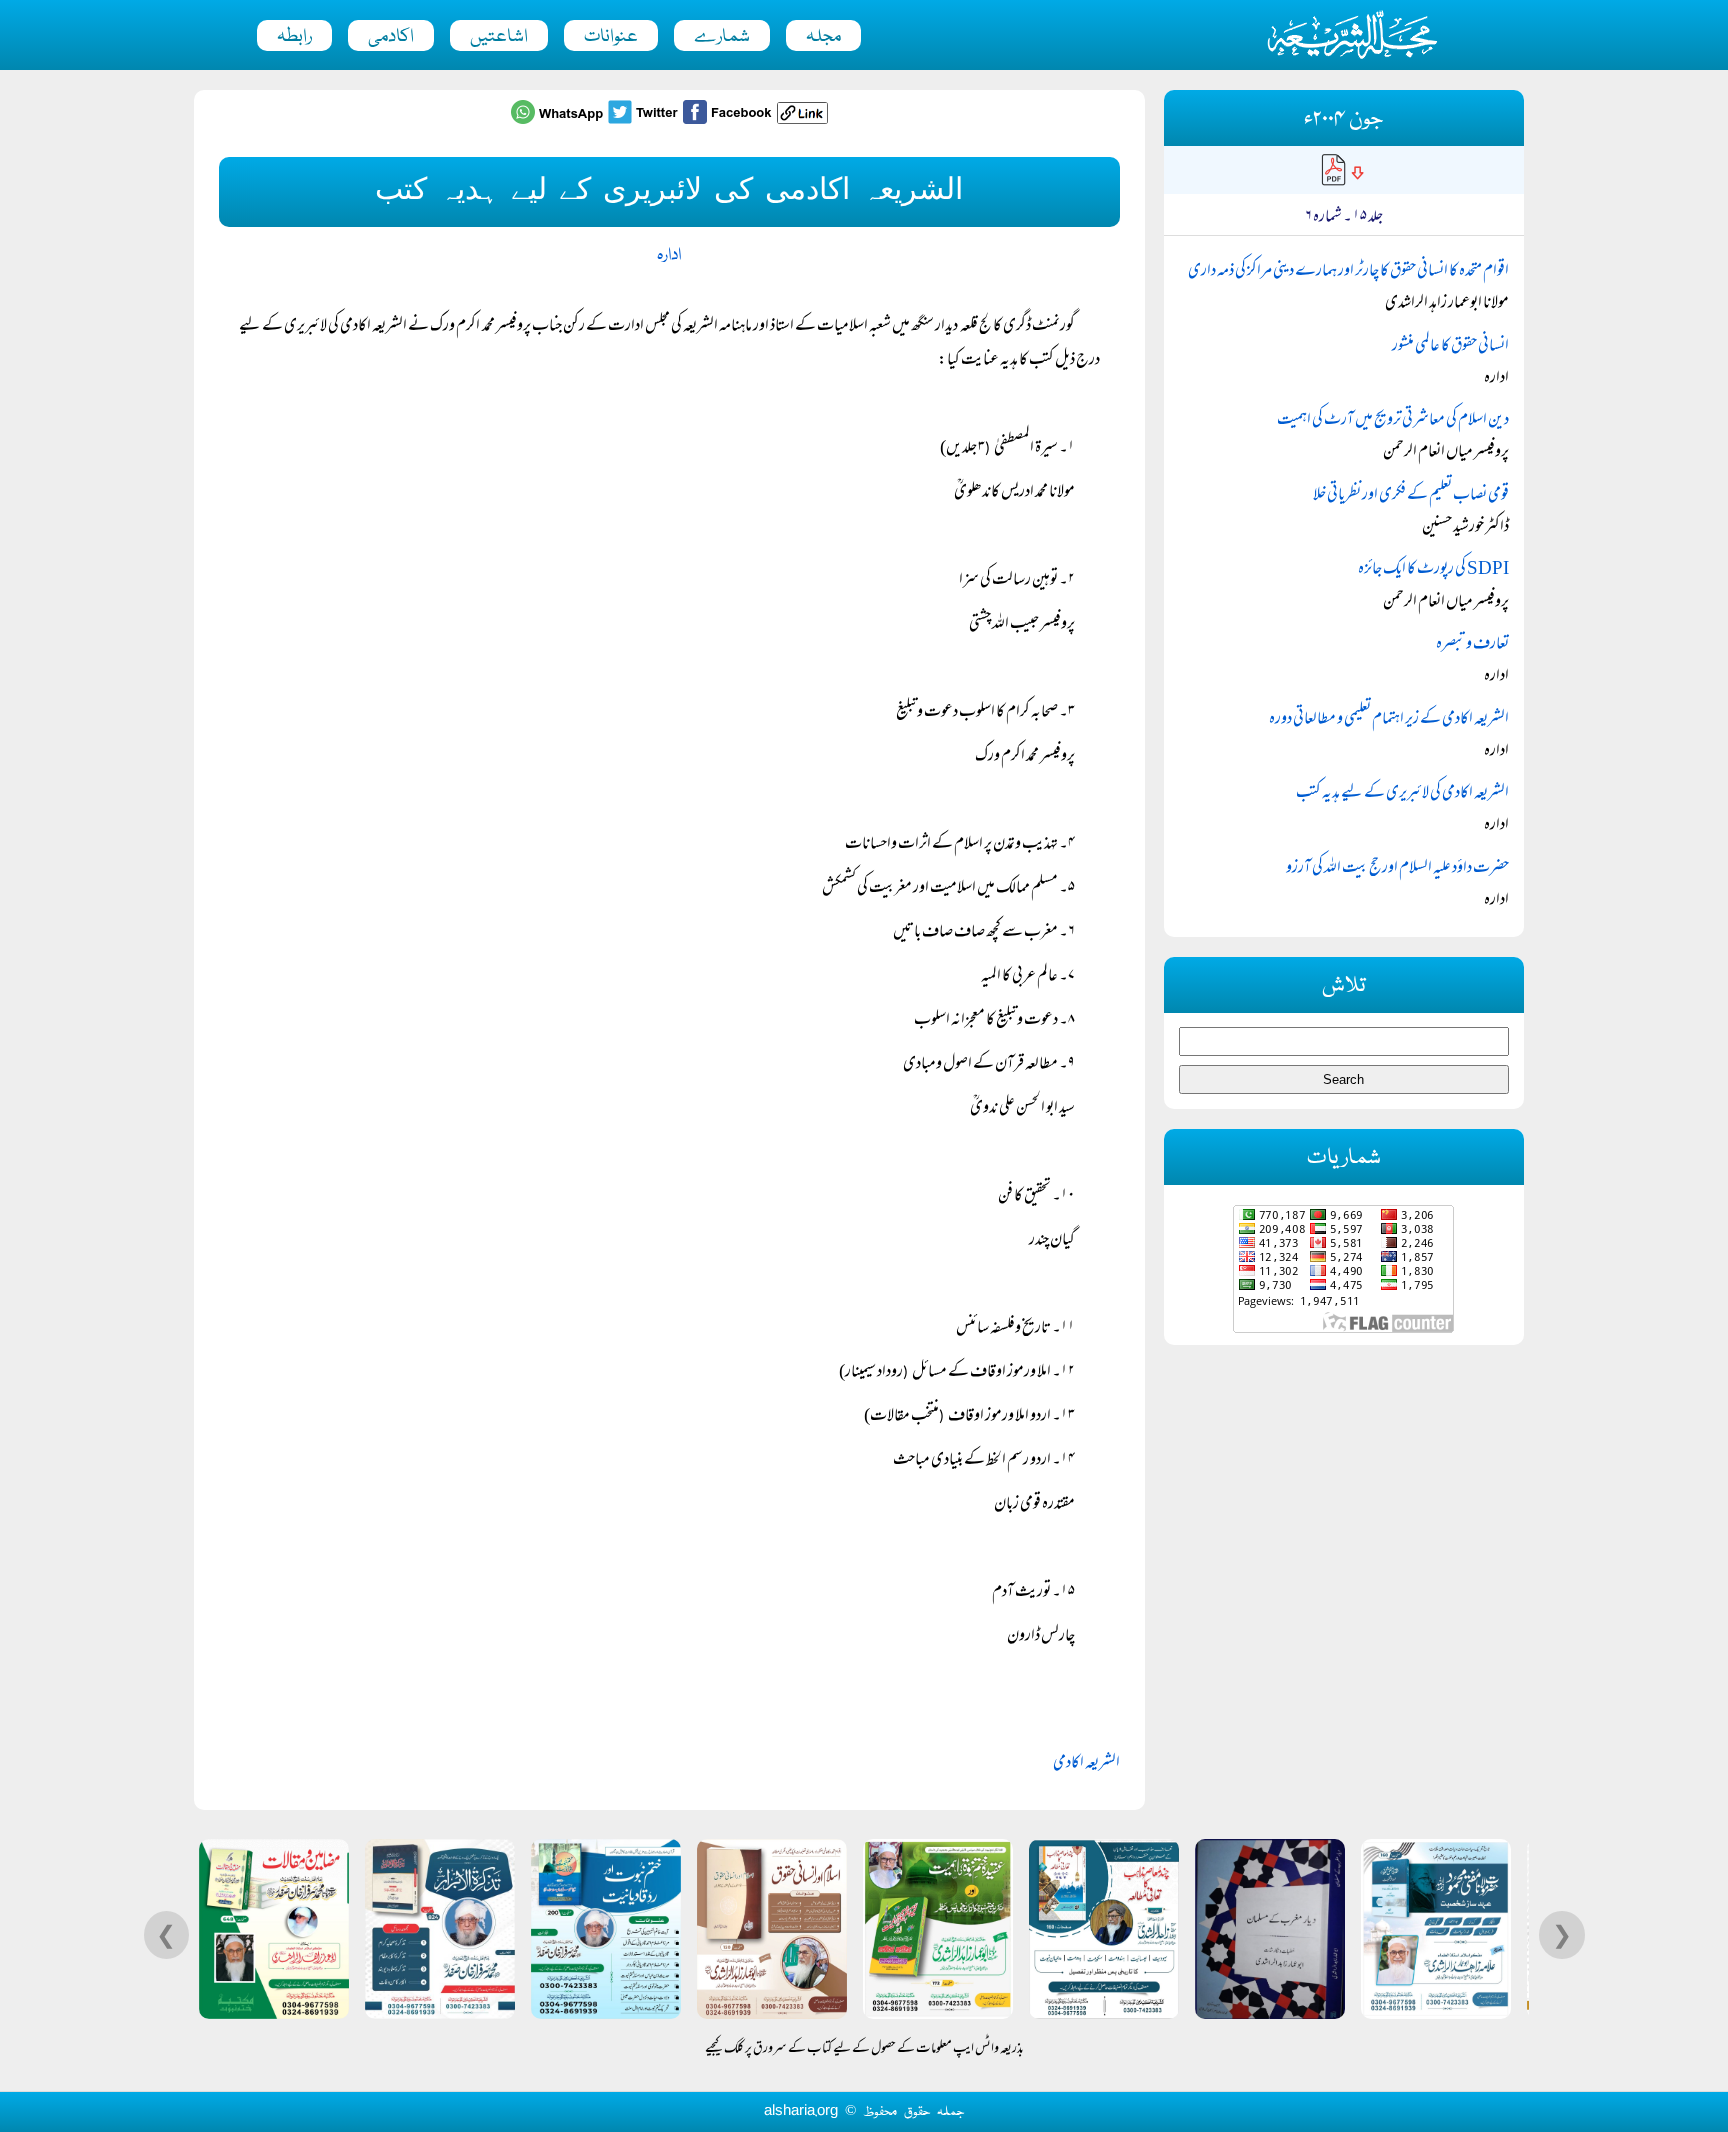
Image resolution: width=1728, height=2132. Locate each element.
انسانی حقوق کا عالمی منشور (1450, 347)
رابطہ (294, 37)
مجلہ (823, 37)
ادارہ (669, 255)
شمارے (722, 37)
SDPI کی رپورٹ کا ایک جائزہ (1433, 570)
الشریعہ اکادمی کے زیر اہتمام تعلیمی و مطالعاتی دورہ (1389, 720)
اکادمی (391, 37)
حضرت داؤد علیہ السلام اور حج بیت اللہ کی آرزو (1397, 869)
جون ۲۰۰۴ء (1343, 119)
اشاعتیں (499, 37)
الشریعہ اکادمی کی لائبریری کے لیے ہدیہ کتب (1402, 794)
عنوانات (611, 37)
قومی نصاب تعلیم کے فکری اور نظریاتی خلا (1411, 496)
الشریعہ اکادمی (1086, 1764)
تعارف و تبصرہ (1472, 645)
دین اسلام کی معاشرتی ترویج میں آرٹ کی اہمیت (1393, 421)
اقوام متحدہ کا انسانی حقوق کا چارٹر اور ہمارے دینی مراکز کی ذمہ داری (1348, 272)
